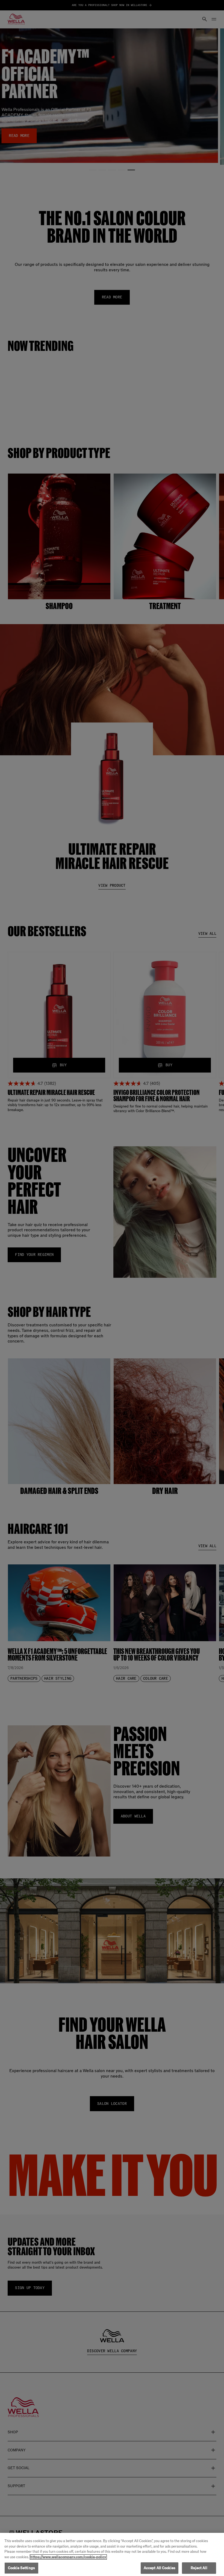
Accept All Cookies (160, 2568)
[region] (112, 2554)
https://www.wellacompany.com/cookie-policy (68, 2557)
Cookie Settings (21, 2568)
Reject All (199, 2568)
